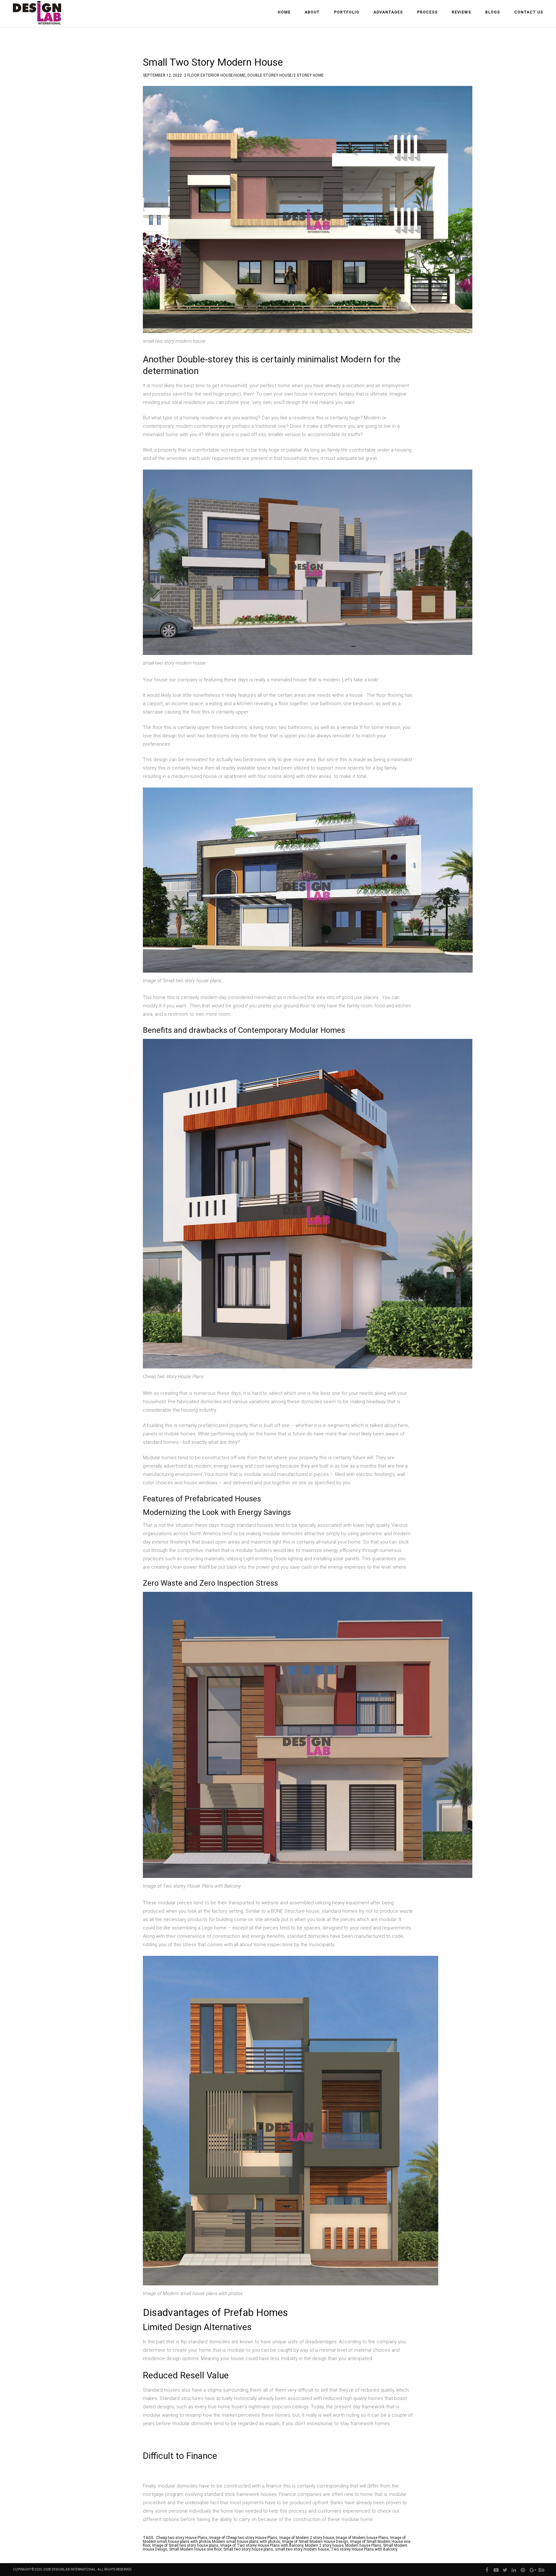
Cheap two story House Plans (182, 2538)
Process (427, 12)
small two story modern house (302, 2549)
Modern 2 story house (324, 2545)
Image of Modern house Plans (362, 2538)
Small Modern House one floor (195, 2549)
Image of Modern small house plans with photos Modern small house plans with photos (274, 2540)
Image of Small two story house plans (185, 2545)
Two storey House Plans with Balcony (364, 2549)
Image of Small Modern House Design (315, 2542)
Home (284, 12)
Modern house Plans (363, 2545)
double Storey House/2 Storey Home (286, 74)
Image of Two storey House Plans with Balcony (262, 2545)
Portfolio (347, 12)
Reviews (461, 12)
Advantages (388, 12)
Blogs (493, 12)
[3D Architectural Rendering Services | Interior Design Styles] (38, 18)
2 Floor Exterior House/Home (215, 74)
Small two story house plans (248, 2549)
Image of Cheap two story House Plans (243, 2538)
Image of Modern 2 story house (307, 2538)
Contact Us (529, 12)
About (312, 12)
